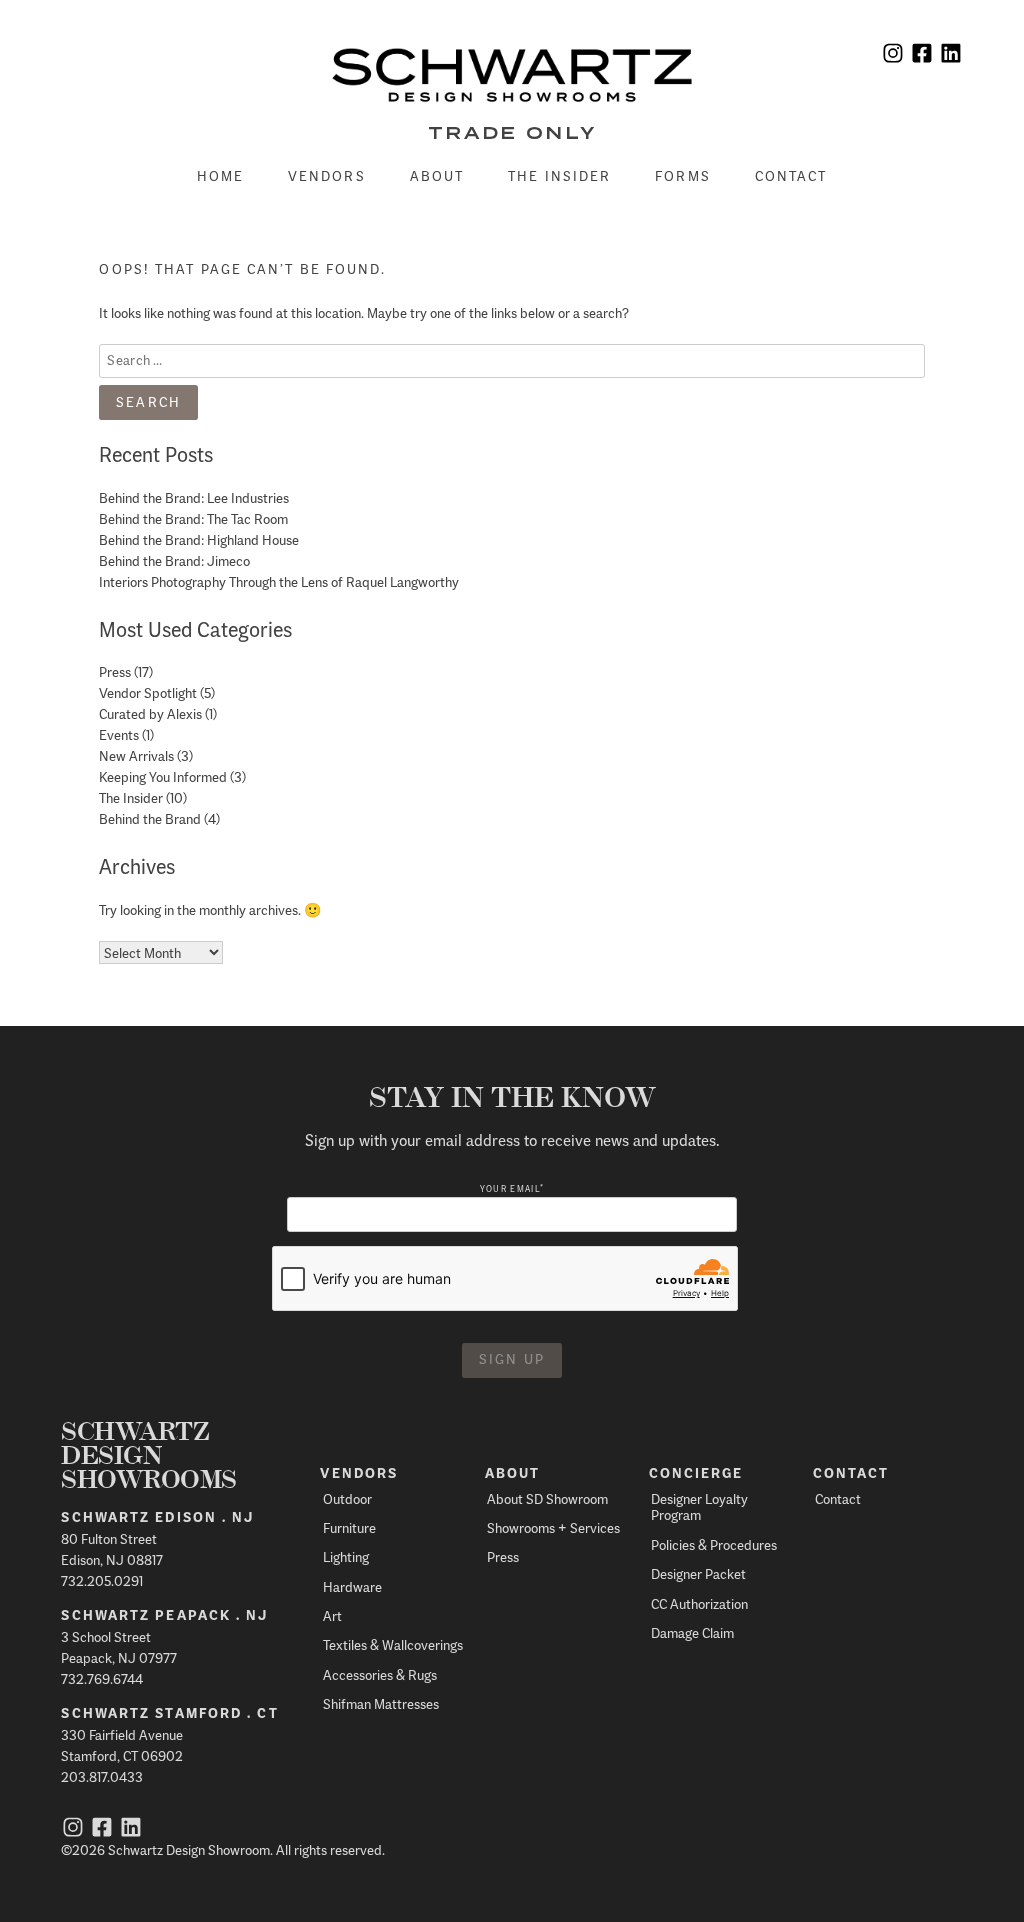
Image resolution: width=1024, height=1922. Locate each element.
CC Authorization (699, 1603)
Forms (683, 175)
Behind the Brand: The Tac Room (193, 518)
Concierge (696, 1473)
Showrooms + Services (553, 1527)
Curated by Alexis (150, 713)
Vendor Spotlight (148, 692)
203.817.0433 (102, 1776)
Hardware (352, 1586)
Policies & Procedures (714, 1544)
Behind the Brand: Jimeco (174, 560)
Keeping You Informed (163, 776)
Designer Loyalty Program (699, 1507)
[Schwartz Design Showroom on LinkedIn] (951, 55)
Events (119, 734)
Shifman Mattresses (381, 1703)
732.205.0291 (102, 1580)
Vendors (327, 175)
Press (115, 671)
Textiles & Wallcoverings (393, 1644)
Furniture (349, 1527)
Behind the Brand (150, 818)
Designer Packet (698, 1573)
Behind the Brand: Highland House (199, 539)
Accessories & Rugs (380, 1674)
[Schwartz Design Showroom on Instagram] (893, 55)
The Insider (559, 175)
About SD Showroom (547, 1498)
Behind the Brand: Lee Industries (194, 497)
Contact (791, 175)
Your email (512, 1188)
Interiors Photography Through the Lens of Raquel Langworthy (279, 581)
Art (332, 1615)
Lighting (346, 1556)
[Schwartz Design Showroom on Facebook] (922, 55)
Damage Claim (692, 1632)
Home (220, 175)
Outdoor (347, 1498)
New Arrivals (136, 755)
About (437, 175)
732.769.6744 (102, 1678)
